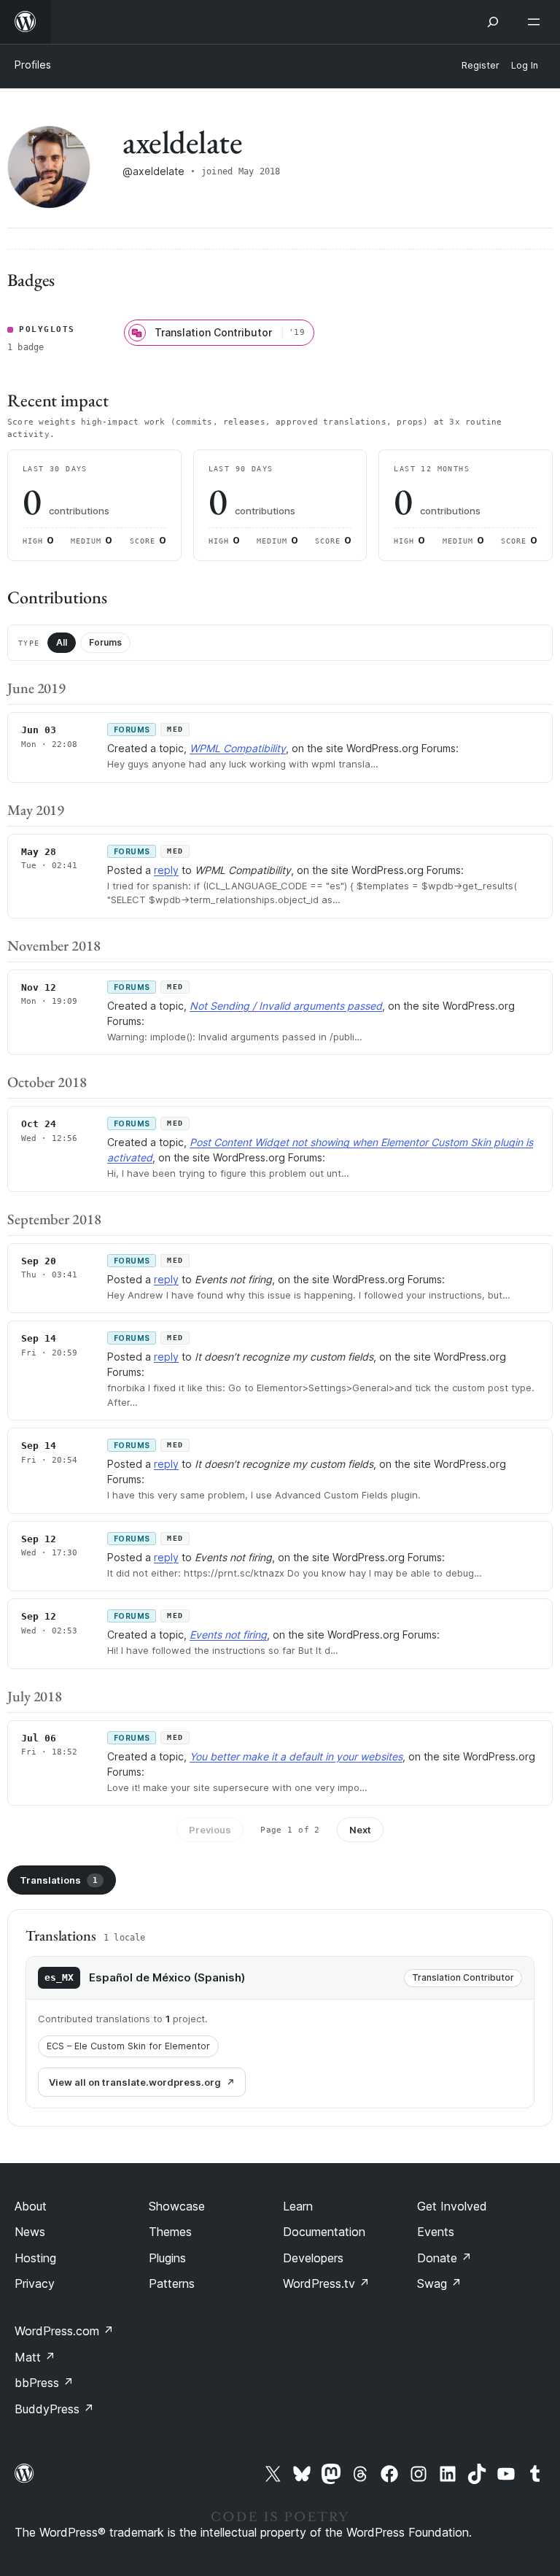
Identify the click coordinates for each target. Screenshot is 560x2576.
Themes (170, 2232)
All (62, 642)
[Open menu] (537, 22)
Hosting (35, 2258)
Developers (313, 2258)
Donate (444, 2258)
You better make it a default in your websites (296, 1756)
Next (360, 1830)
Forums (105, 642)
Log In (525, 65)
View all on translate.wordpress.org (135, 2082)
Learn (298, 2206)
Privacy (35, 2283)
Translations (59, 1880)
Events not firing (228, 1635)
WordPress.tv (326, 2283)
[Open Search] (493, 22)
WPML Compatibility (238, 748)
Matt (35, 2357)
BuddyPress (54, 2409)
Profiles (33, 65)
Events (436, 2232)
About (31, 2206)
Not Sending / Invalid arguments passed (286, 1006)
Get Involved (452, 2206)
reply (166, 870)
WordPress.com (64, 2331)
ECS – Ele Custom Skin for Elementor (128, 2046)
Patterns (172, 2283)
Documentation (324, 2232)
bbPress (44, 2383)
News (30, 2232)
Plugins (167, 2258)
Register (481, 65)
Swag (439, 2283)
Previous (210, 1830)
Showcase (177, 2206)
